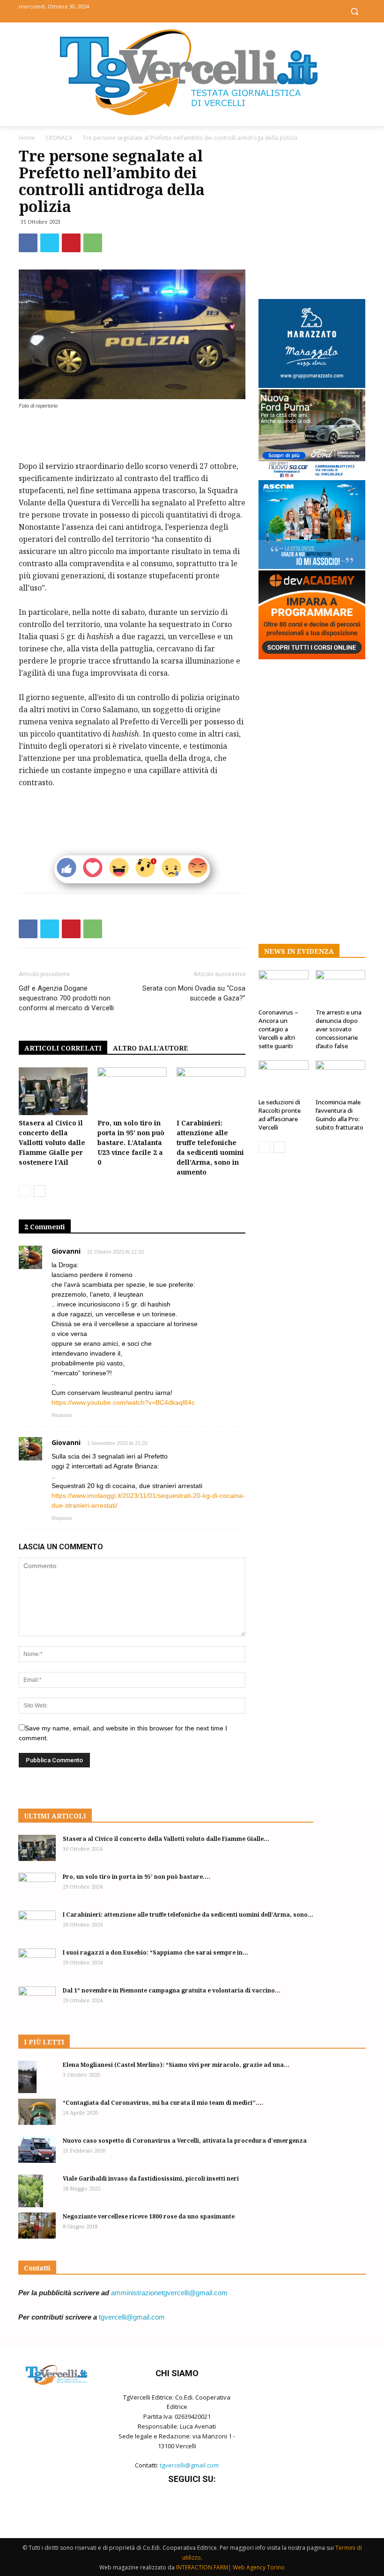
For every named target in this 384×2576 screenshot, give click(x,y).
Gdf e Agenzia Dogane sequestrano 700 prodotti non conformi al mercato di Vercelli (66, 998)
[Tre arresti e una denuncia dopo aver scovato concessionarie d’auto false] (341, 987)
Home (27, 138)
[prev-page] (25, 1191)
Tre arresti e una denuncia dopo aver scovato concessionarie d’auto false (339, 1029)
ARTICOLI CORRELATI (63, 1048)
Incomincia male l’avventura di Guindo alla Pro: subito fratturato (340, 1115)
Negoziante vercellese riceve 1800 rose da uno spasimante (149, 2216)
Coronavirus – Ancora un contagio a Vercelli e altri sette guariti (278, 1029)
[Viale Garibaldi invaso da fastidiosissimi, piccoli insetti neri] (37, 2191)
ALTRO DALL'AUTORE (151, 1048)
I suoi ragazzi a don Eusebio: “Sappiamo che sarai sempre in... (155, 1952)
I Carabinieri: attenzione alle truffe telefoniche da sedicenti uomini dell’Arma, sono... (188, 1915)
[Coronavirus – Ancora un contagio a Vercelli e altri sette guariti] (284, 987)
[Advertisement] (132, 436)
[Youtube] (213, 11)
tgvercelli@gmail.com (132, 2317)
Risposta (62, 1415)
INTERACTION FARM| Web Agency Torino (230, 2567)
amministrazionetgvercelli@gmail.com (169, 2293)
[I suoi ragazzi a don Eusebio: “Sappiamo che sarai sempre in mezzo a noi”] (37, 1962)
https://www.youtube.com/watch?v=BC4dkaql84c (123, 1402)
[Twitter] (192, 11)
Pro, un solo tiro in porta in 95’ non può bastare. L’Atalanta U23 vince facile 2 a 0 (131, 1142)
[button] (354, 11)
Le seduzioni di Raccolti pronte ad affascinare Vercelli (280, 1115)
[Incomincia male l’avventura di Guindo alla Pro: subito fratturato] (341, 1077)
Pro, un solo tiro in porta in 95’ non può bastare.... (137, 1877)
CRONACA (59, 138)
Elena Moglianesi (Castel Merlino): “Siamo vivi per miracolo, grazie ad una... (176, 2065)
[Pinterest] (71, 243)
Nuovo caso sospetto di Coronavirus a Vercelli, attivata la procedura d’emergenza (185, 2141)
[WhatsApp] (93, 243)
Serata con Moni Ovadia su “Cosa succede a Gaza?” (194, 993)
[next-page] (40, 1191)
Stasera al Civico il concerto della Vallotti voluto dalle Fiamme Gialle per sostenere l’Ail (52, 1142)
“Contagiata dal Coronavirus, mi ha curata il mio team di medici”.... (163, 2103)
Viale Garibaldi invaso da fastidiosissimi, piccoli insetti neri (151, 2178)
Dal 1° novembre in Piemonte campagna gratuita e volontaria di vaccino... (172, 1990)
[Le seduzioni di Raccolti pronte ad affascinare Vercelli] (284, 1077)
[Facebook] (171, 11)
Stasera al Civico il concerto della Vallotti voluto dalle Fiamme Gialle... (166, 1839)
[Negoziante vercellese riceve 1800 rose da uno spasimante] (37, 2226)
